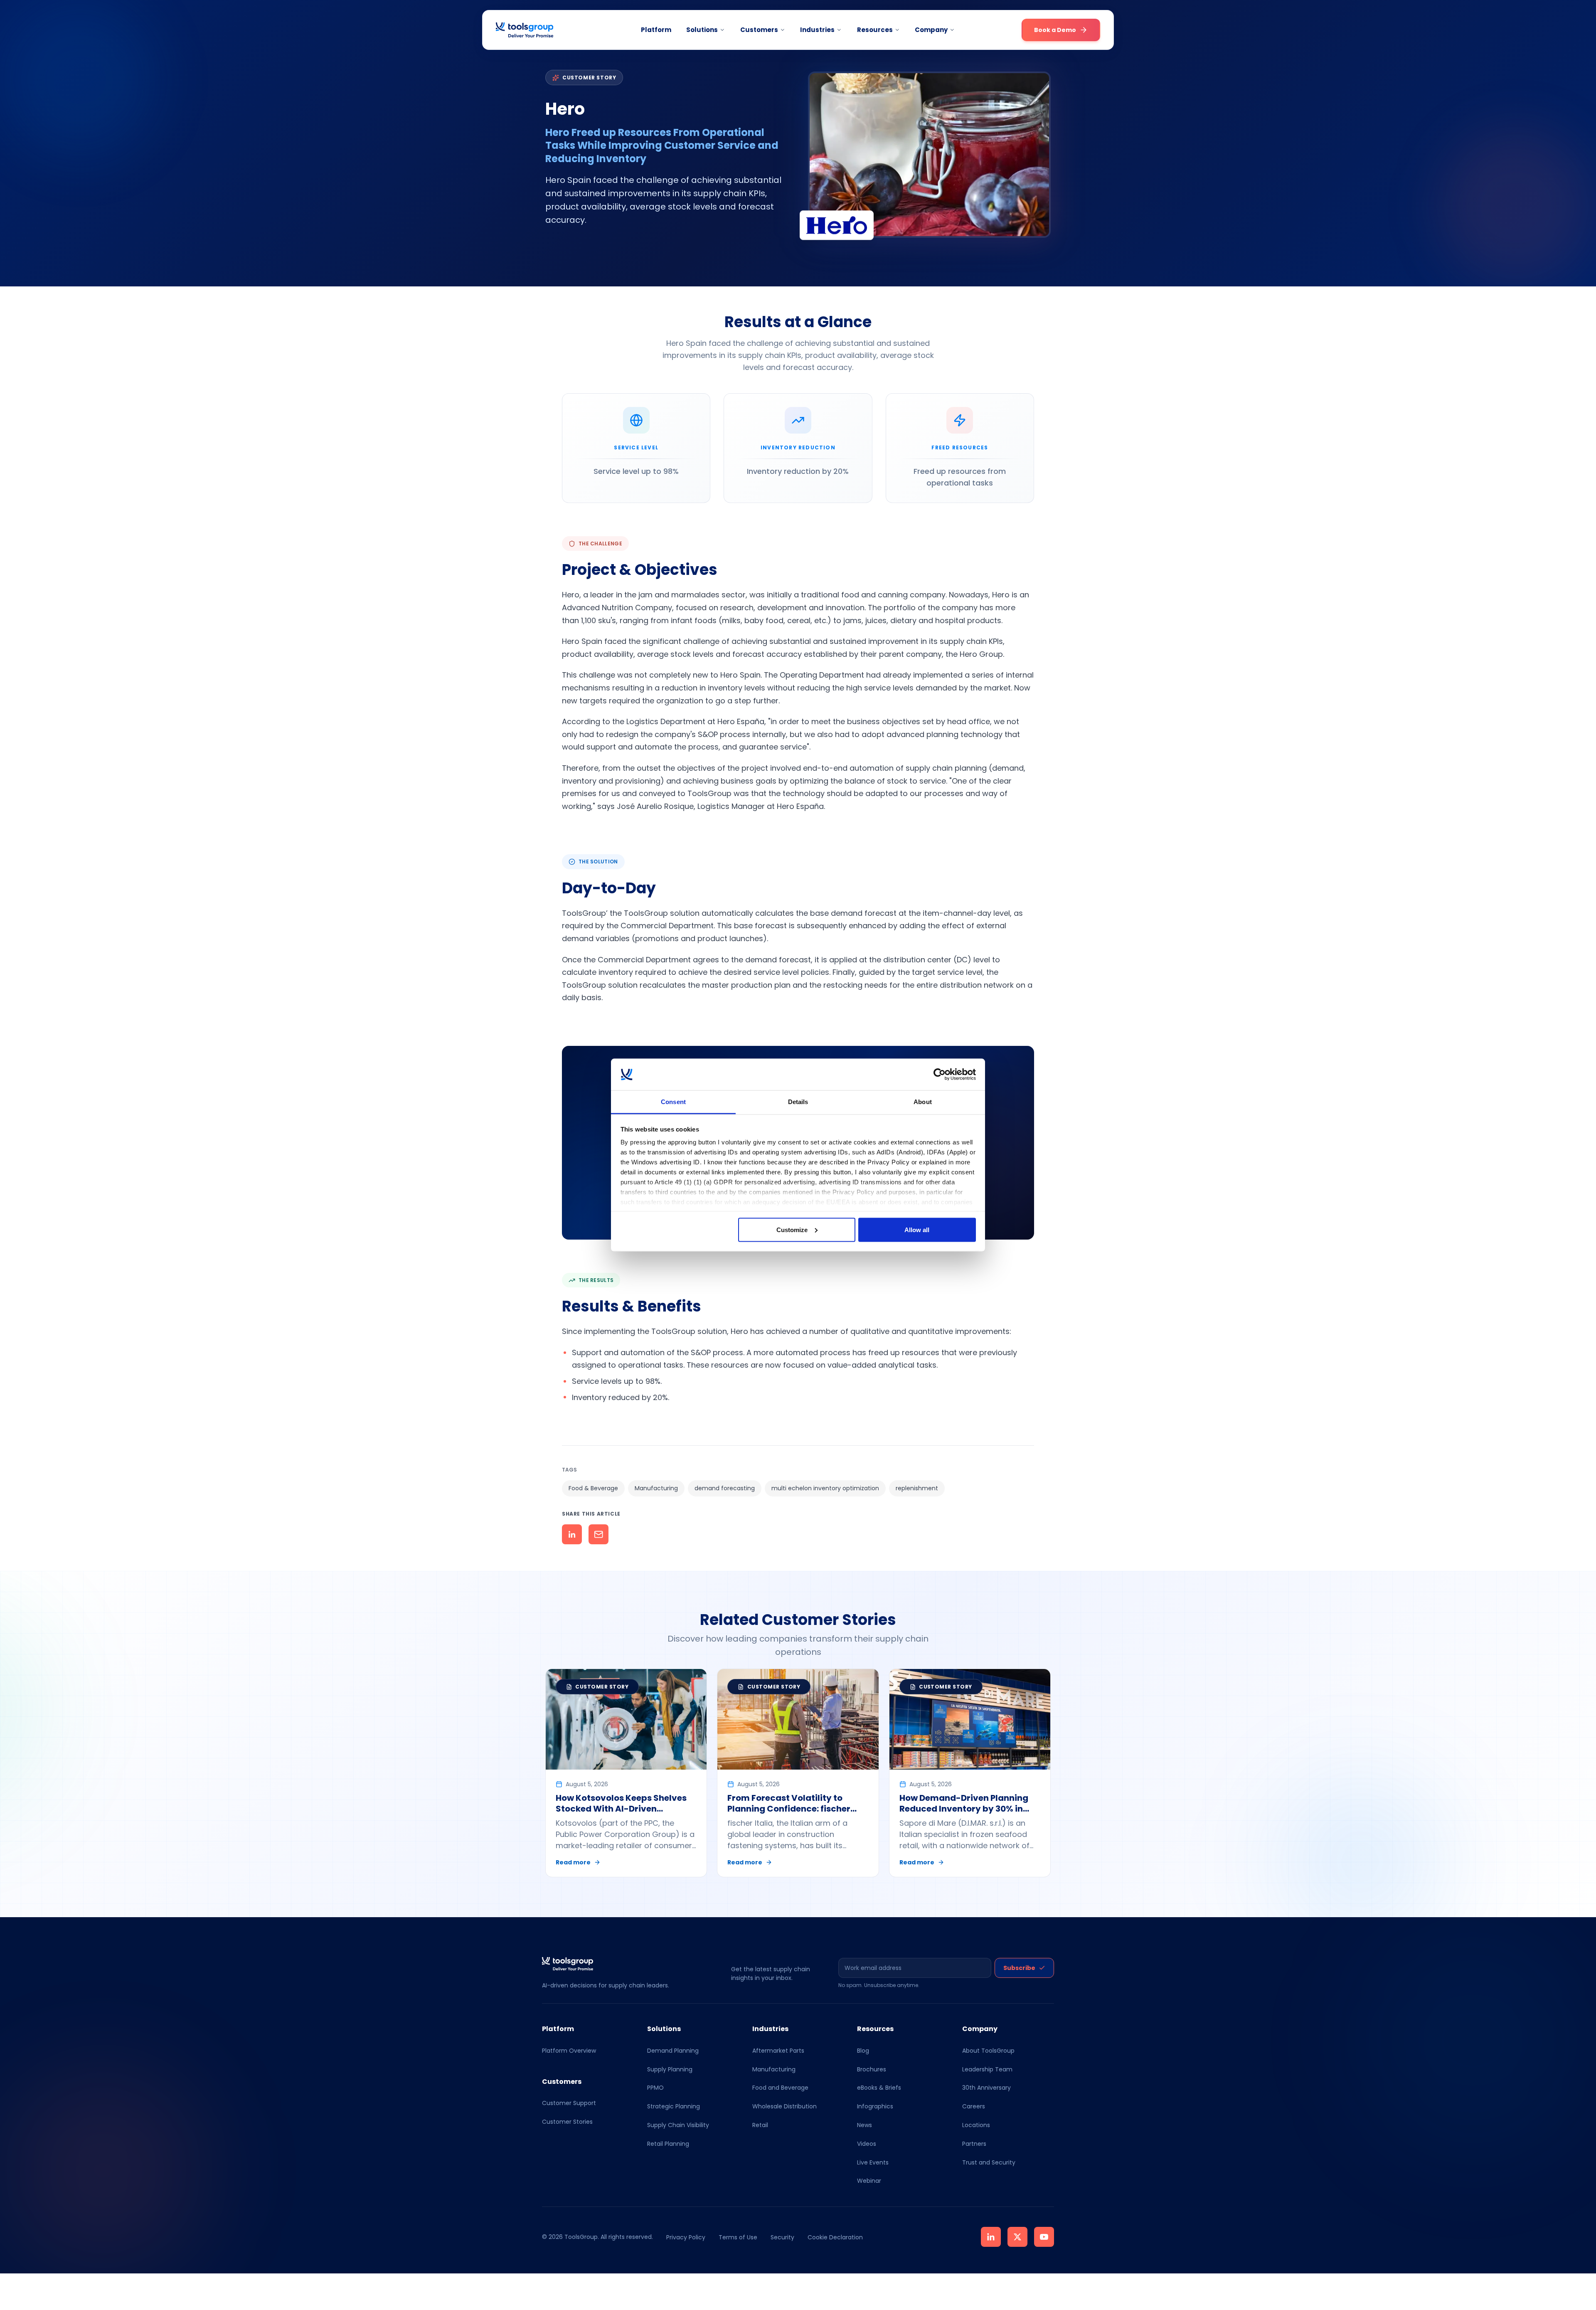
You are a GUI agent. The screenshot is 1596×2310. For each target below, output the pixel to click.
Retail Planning (668, 2144)
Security (782, 2237)
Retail (760, 2125)
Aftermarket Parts (778, 2051)
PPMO (655, 2088)
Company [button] (931, 30)
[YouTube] (1044, 2237)
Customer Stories (567, 2122)
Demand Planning (673, 2051)
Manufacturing (774, 2069)
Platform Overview (569, 2051)
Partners (974, 2144)
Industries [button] (817, 30)
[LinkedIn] (991, 2237)
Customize (792, 1229)
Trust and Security (989, 2162)
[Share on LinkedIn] (572, 1534)
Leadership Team (987, 2069)
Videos (867, 2144)
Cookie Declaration (835, 2237)
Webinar (869, 2181)
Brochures (872, 2069)
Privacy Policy (686, 2237)
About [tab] (923, 1102)
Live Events (873, 2162)
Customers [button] (759, 30)
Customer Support (569, 2103)
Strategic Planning (674, 2106)
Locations (976, 2125)
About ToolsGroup (988, 2051)
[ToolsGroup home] (525, 30)
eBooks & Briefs (879, 2088)
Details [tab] (798, 1102)
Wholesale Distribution (784, 2106)
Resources (875, 30)
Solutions (702, 30)
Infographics (875, 2106)
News (864, 2125)
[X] (1017, 2237)
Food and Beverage (780, 2088)
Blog (863, 2051)
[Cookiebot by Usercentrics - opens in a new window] (940, 1075)
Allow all (917, 1229)
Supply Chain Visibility (678, 2125)
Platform (656, 30)
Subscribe (1019, 1968)
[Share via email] (598, 1534)
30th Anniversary (986, 2088)
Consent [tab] (673, 1102)
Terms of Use (738, 2237)
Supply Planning (670, 2069)
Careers (974, 2106)
